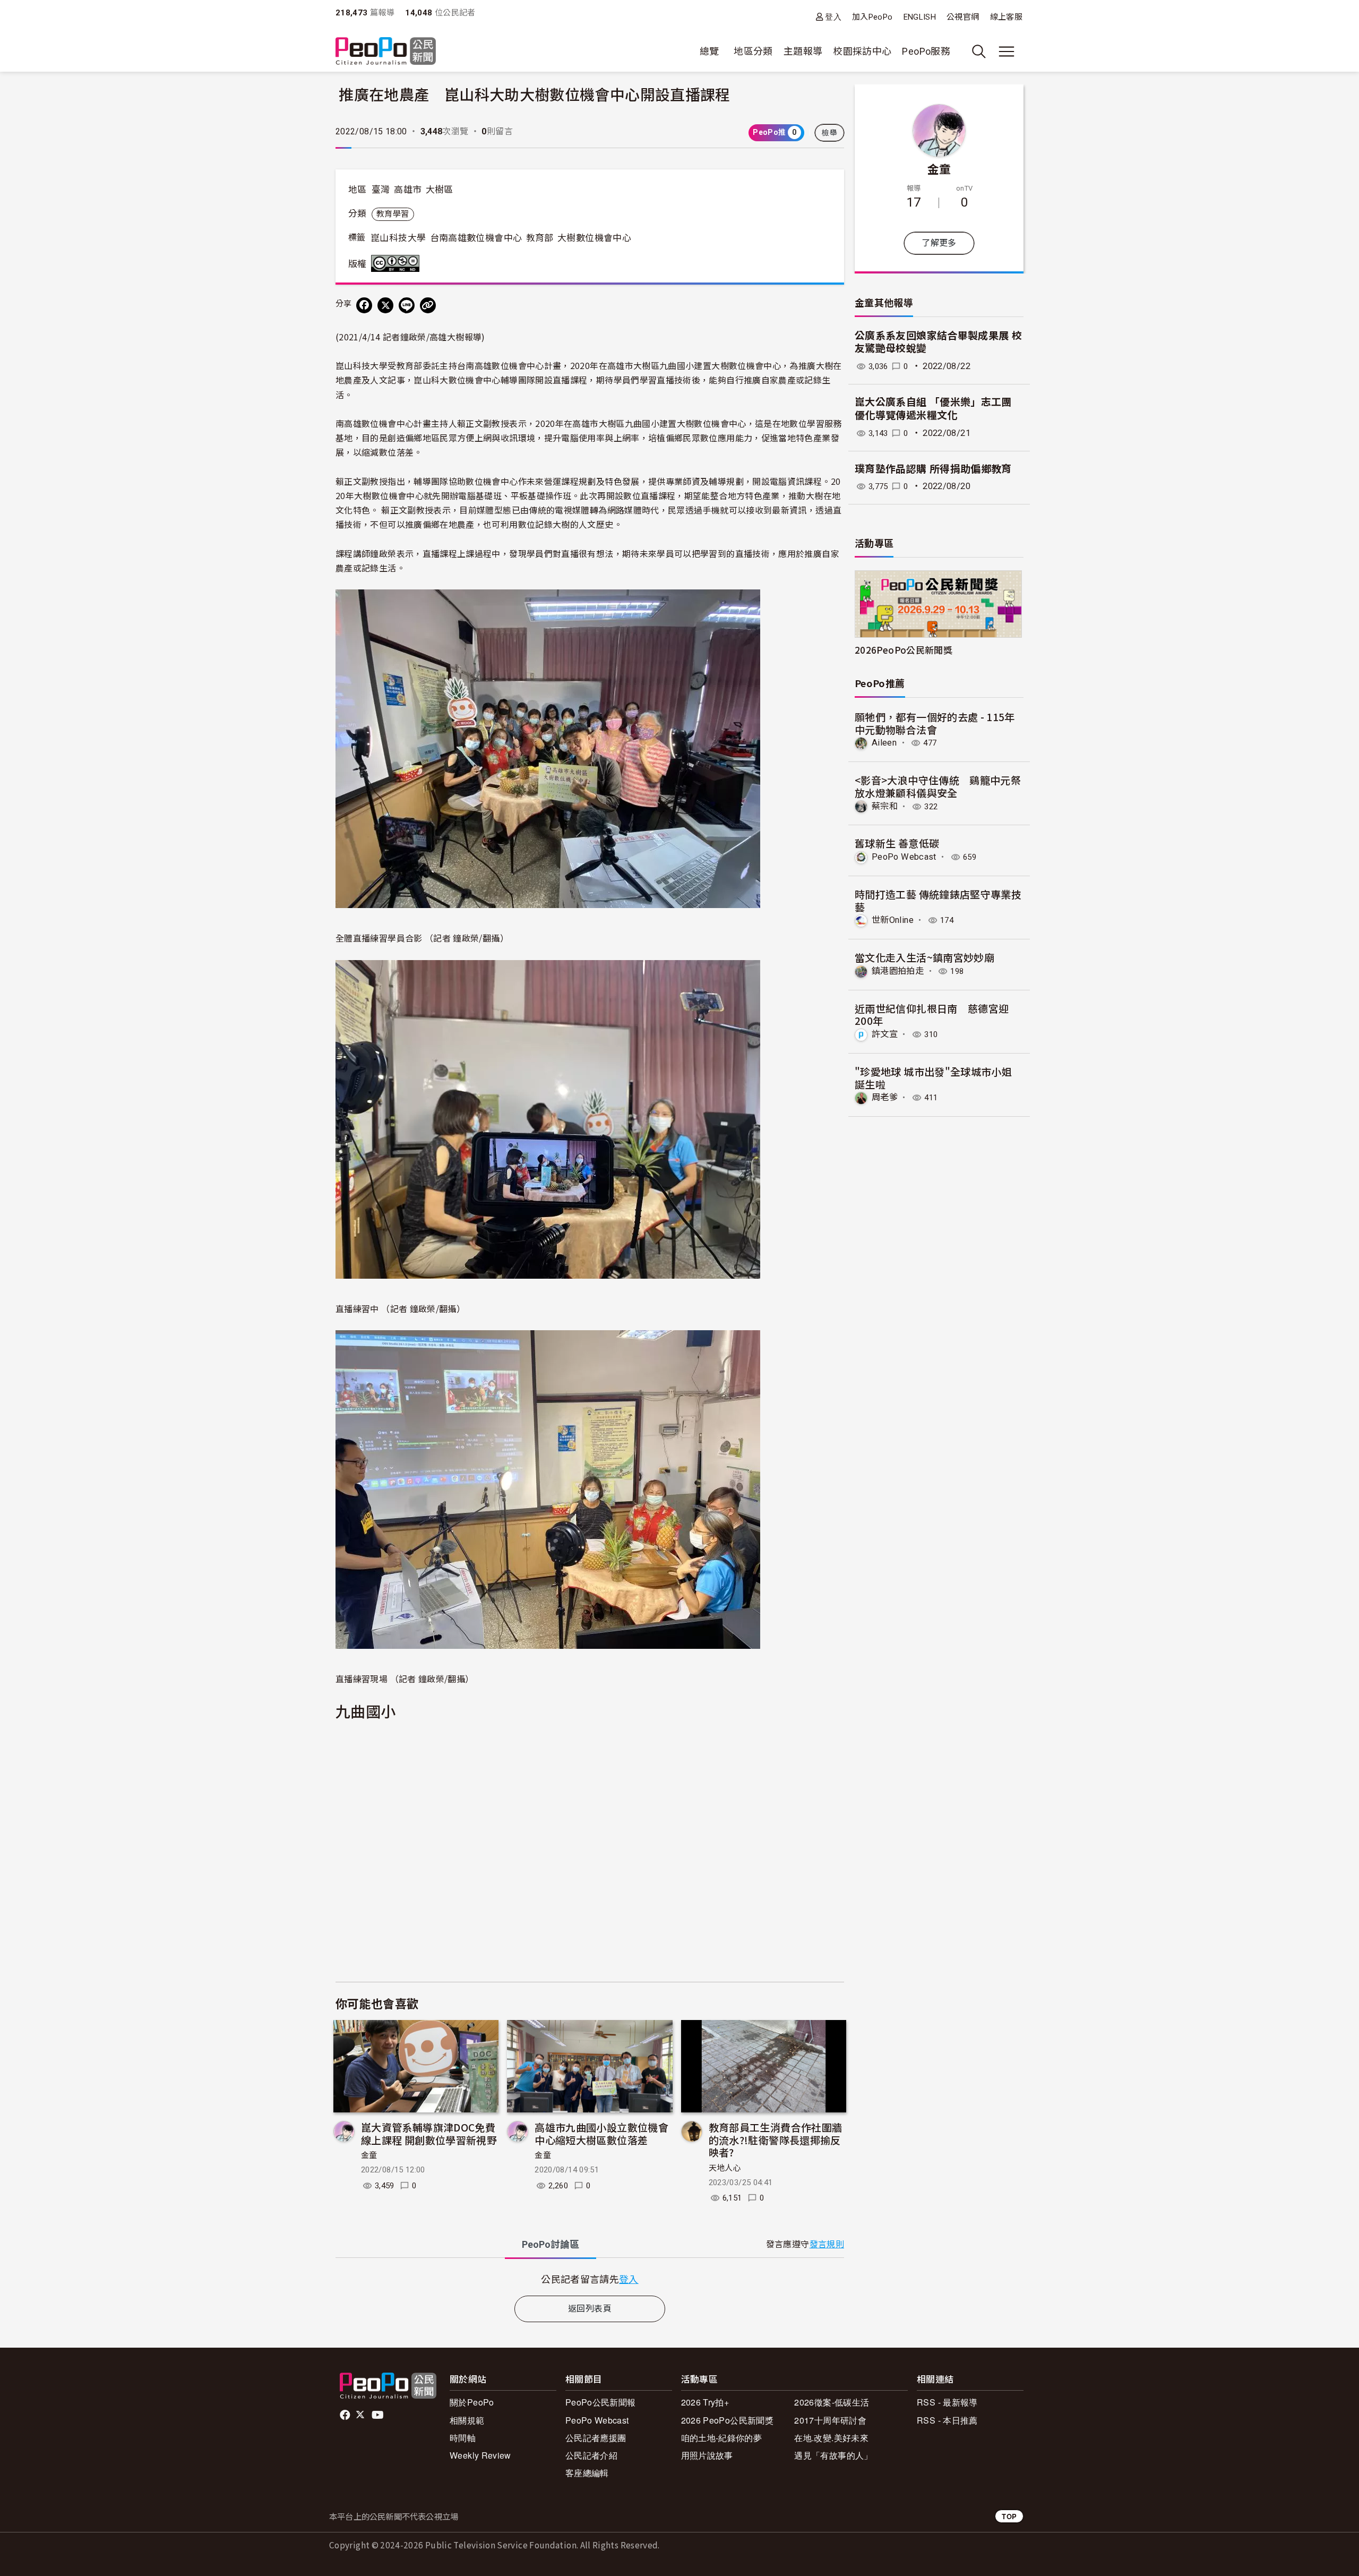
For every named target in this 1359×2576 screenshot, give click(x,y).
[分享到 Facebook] (364, 305)
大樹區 (440, 190)
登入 (833, 17)
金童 (369, 2155)
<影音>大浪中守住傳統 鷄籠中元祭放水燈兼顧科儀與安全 (938, 786)
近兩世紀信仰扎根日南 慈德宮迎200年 (932, 1015)
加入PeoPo (872, 17)
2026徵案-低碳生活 (832, 2402)
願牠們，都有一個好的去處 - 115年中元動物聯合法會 (935, 723)
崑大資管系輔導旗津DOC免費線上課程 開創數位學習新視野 (429, 2133)
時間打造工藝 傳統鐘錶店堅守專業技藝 (938, 900)
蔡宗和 (885, 806)
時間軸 (463, 2438)
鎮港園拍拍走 (898, 971)
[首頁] (386, 52)
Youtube (379, 2415)
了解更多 (939, 243)
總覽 (709, 51)
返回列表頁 (590, 2309)
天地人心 (725, 2168)
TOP (1009, 2516)
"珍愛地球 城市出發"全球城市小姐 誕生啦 (933, 1078)
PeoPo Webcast (904, 857)
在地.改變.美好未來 (831, 2438)
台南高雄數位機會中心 (476, 238)
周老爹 (885, 1097)
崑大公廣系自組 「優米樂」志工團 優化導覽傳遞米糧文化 (933, 409)
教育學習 (393, 214)
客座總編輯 (587, 2473)
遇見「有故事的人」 (833, 2455)
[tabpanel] (590, 2279)
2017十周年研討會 (830, 2420)
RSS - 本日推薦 (947, 2420)
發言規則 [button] (827, 2244)
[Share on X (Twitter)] (385, 305)
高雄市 (408, 190)
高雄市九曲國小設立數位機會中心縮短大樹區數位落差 (601, 2133)
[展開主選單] (1007, 52)
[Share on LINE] (407, 305)
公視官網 (963, 17)
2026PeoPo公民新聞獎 (904, 650)
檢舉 (829, 133)
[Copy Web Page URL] (428, 305)
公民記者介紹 (591, 2455)
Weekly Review (480, 2455)
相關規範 (467, 2420)
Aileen (884, 743)
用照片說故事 (707, 2455)
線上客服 (1006, 17)
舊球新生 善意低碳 (897, 843)
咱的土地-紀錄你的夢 (722, 2438)
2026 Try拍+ (705, 2402)
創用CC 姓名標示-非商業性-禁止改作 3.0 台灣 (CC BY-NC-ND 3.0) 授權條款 (398, 263)
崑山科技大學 (398, 238)
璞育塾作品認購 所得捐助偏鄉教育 (933, 469)
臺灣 (381, 190)
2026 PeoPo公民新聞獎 (727, 2420)
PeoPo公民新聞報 (601, 2402)
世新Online (893, 920)
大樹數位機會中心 (594, 238)
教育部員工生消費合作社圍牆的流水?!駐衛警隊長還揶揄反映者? (776, 2140)
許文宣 (885, 1034)
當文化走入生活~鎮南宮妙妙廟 (924, 957)
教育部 (540, 238)
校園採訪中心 (862, 51)
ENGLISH (920, 17)
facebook (346, 2415)
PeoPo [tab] (551, 2244)
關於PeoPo (472, 2402)
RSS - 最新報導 (947, 2402)
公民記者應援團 (596, 2438)
